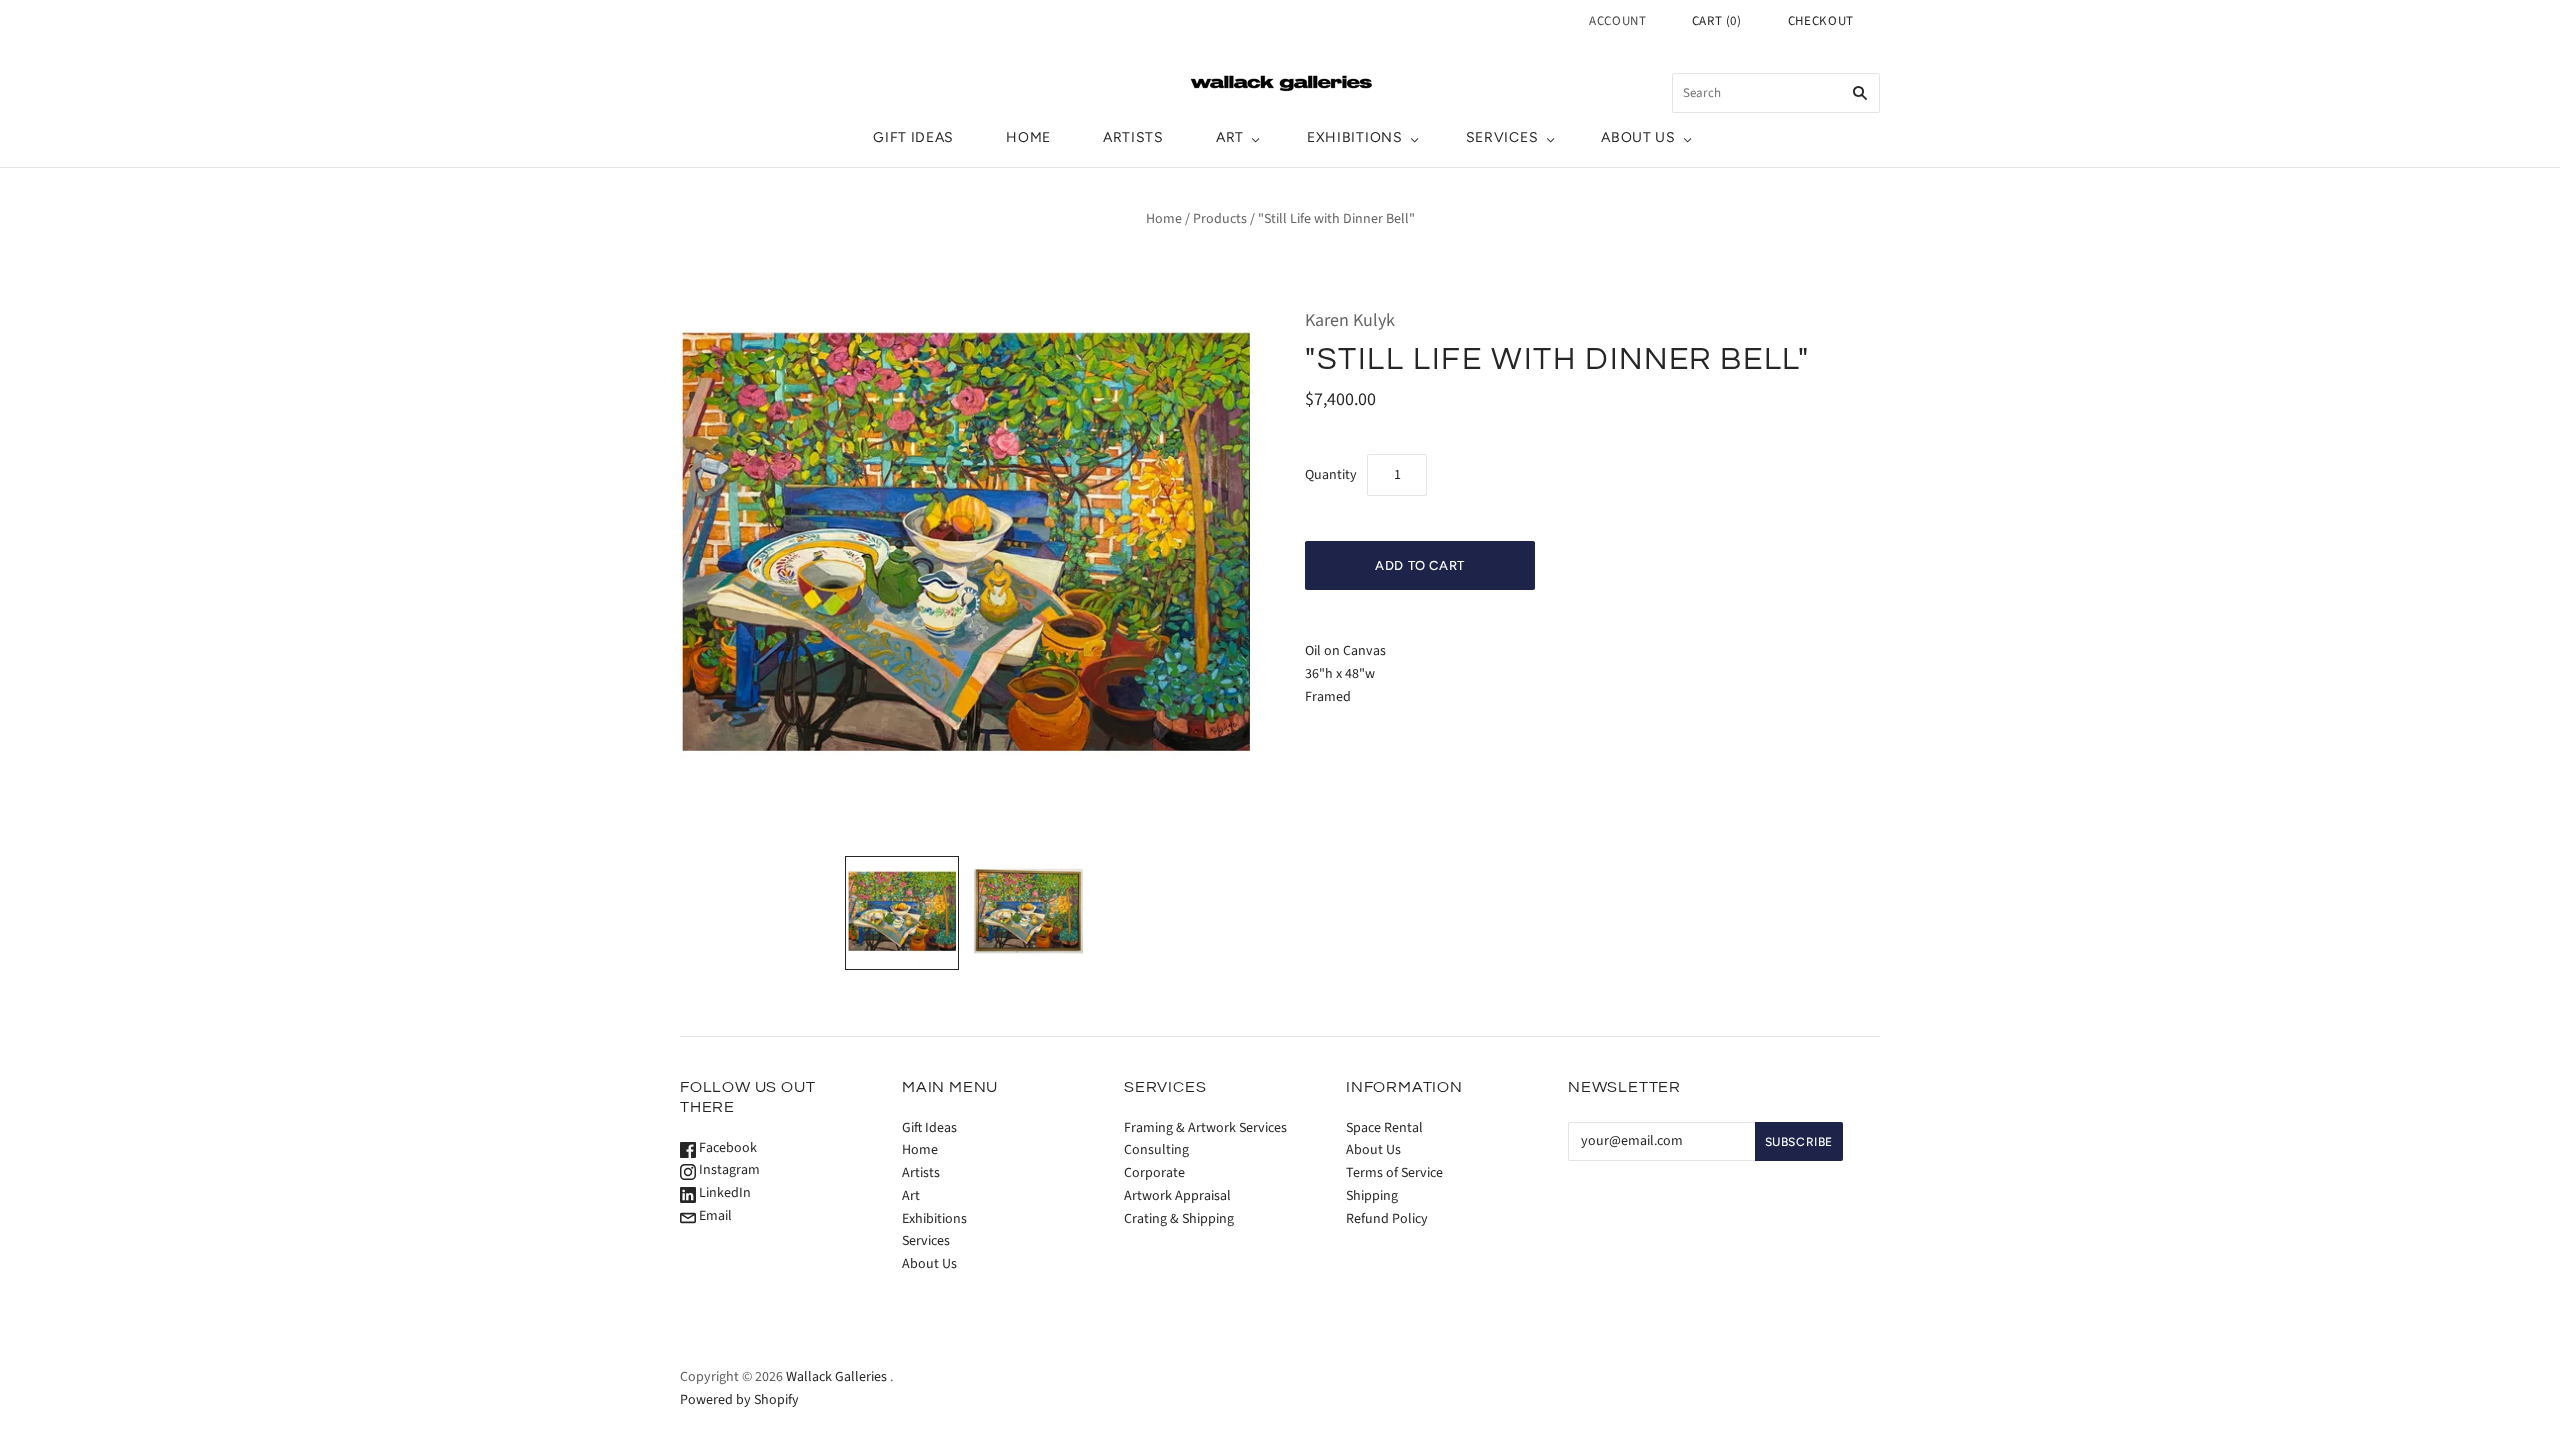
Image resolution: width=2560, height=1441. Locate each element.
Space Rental (1384, 1128)
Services (1502, 137)
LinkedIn (723, 1193)
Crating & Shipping (1179, 1219)
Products (1220, 219)
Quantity (1331, 475)
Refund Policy (1387, 1219)
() (1717, 21)
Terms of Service (1394, 1173)
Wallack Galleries (836, 1377)
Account (1618, 21)
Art (1230, 137)
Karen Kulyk (1350, 320)
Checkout (1821, 21)
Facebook (726, 1148)
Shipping (1372, 1196)
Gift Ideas (913, 137)
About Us (1638, 137)
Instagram (728, 1170)
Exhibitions (1355, 137)
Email (714, 1216)
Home (1028, 137)
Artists (1133, 137)
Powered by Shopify (739, 1400)
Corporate (1154, 1173)
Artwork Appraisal (1177, 1196)
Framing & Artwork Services (1205, 1128)
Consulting (1156, 1150)
